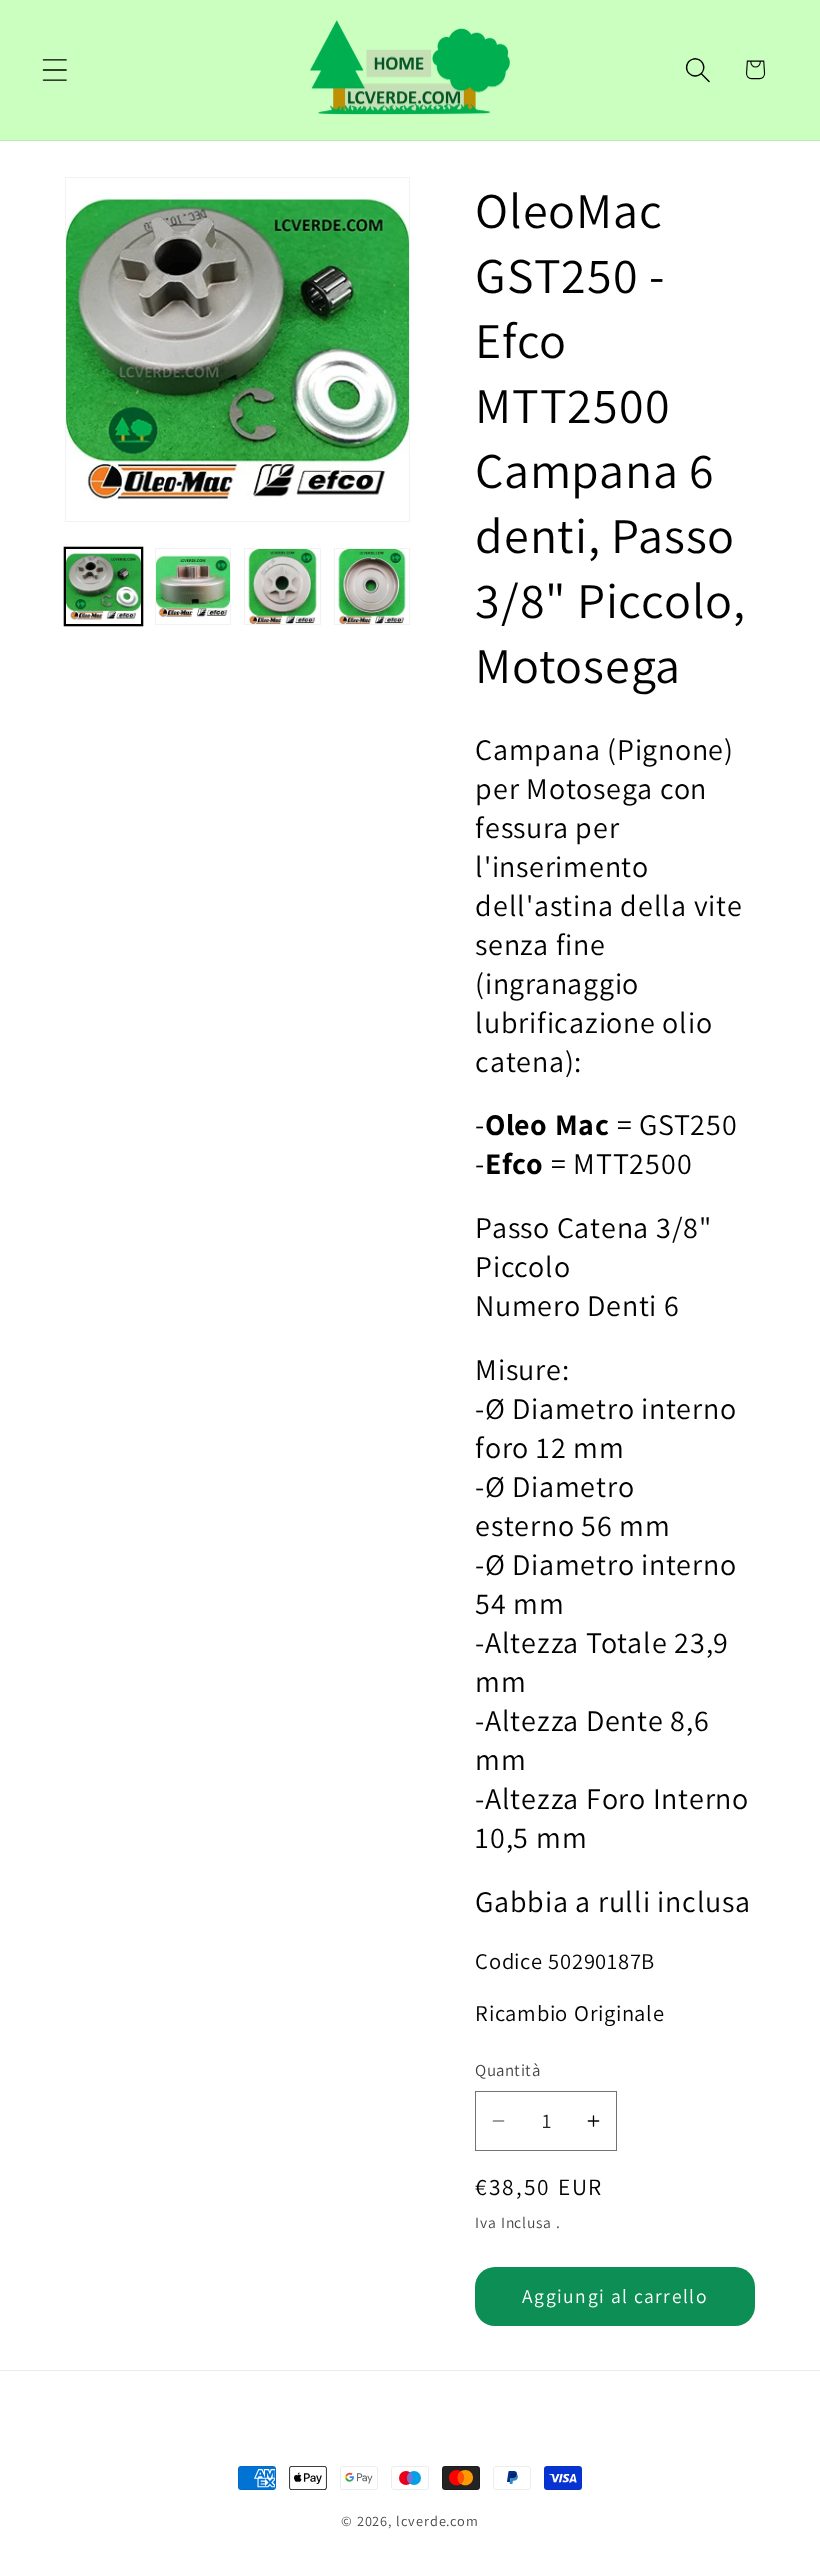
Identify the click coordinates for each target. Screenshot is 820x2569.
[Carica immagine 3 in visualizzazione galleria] (282, 586)
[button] (54, 69)
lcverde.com (437, 2520)
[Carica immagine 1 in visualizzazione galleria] (103, 586)
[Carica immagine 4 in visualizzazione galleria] (372, 586)
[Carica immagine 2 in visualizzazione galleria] (193, 586)
